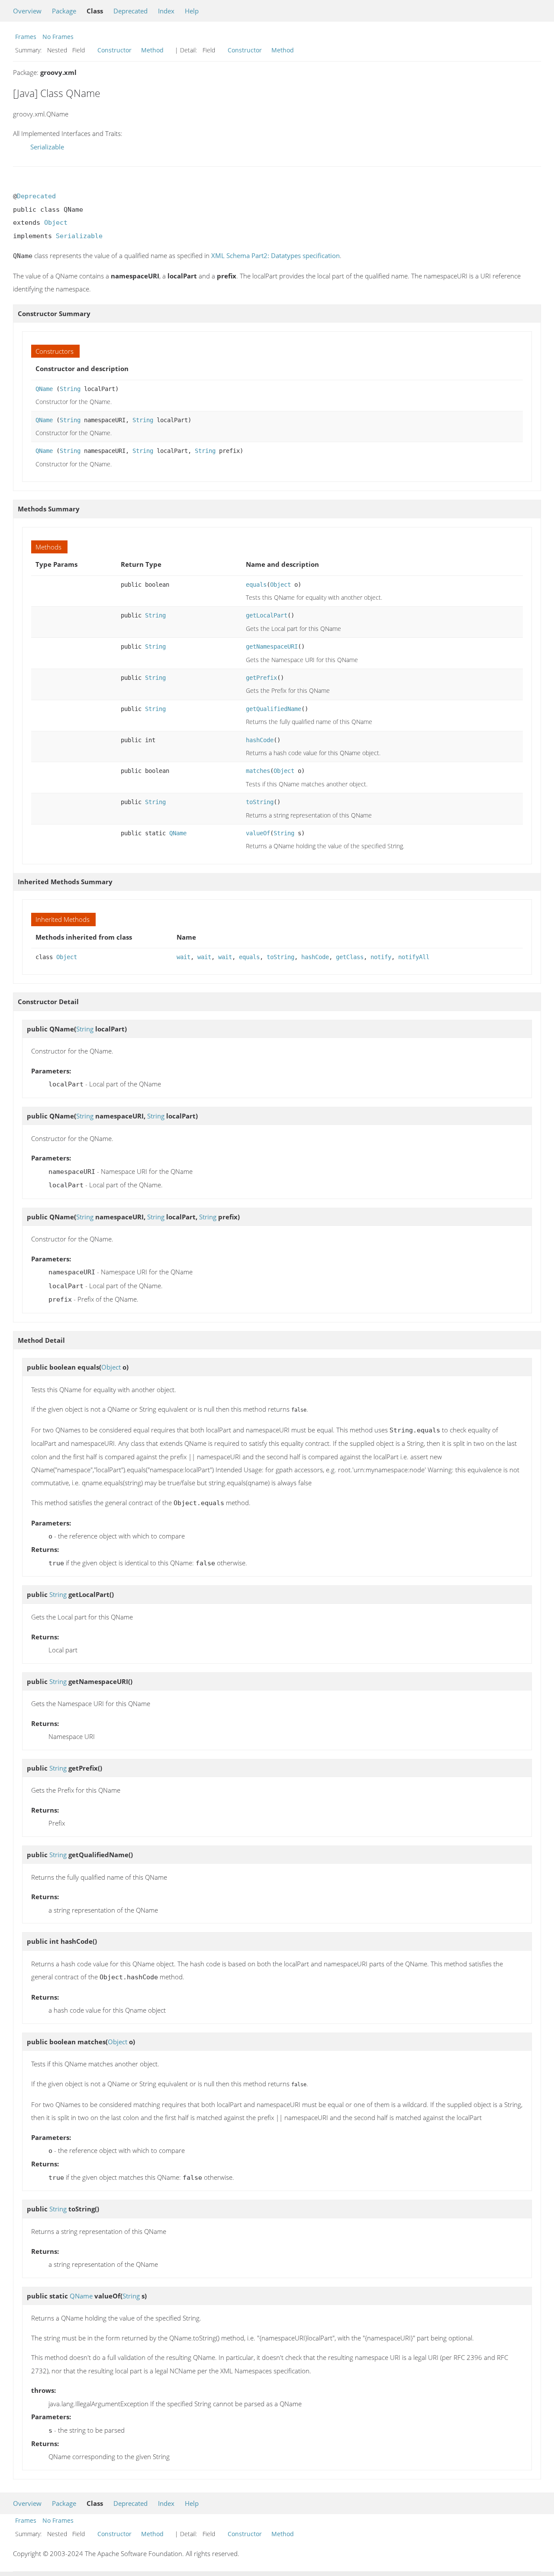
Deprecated (130, 11)
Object (56, 223)
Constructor (114, 50)
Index (166, 11)
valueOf (258, 833)
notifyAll (414, 957)
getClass (350, 957)
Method (152, 50)
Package (64, 11)
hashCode (260, 740)
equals (256, 585)
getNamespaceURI (272, 646)
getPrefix (261, 678)
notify (381, 957)
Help (192, 11)
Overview (27, 11)
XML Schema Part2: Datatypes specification (275, 255)
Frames (26, 37)
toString (260, 802)
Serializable (47, 147)
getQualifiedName (274, 709)
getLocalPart (267, 615)
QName (44, 389)
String (70, 389)
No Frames (58, 37)
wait (184, 957)
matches (258, 771)
